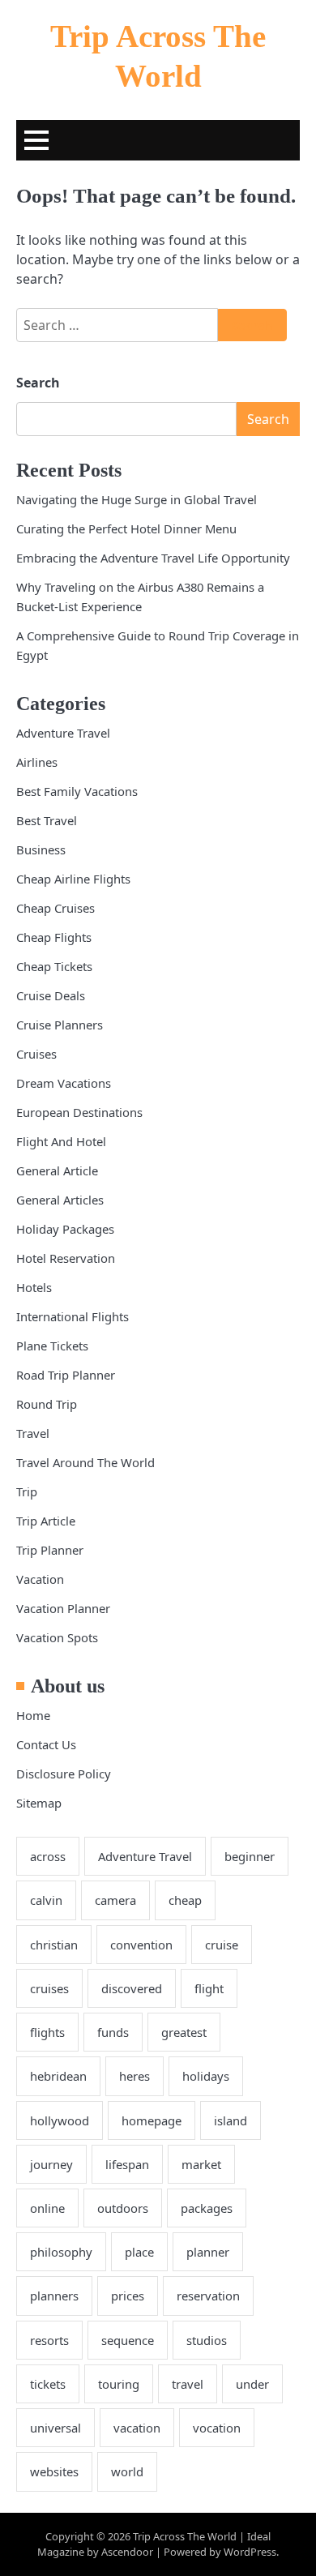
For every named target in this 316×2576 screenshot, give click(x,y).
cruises (49, 1988)
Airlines (37, 762)
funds (113, 2032)
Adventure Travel (63, 733)
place (139, 2252)
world (127, 2471)
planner (208, 2252)
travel (188, 2384)
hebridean (58, 2076)
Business (41, 849)
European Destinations (79, 1112)
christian (54, 1945)
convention (141, 1945)
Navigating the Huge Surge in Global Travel (137, 499)
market (201, 2164)
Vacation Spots (57, 1637)
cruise (222, 1945)
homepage (152, 2120)
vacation (137, 2428)
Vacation (40, 1579)
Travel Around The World (85, 1462)
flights (47, 2032)
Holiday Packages (65, 1229)
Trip (27, 1491)
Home (33, 1715)
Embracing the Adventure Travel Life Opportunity (153, 558)
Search (38, 383)
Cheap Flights (54, 937)
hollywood (60, 2120)
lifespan (127, 2164)
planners (54, 2296)
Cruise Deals (51, 995)
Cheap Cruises (56, 908)
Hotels (34, 1287)
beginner (250, 1856)
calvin (46, 1900)
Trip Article (46, 1521)
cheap (185, 1900)
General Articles (60, 1200)
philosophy (61, 2252)
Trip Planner (50, 1550)
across (48, 1856)
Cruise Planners (60, 1025)
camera (115, 1900)
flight (209, 1988)
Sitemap (39, 1803)
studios (207, 2340)
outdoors (123, 2208)
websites (54, 2471)
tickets (48, 2384)
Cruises (36, 1054)
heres (135, 2076)
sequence (128, 2340)
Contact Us (46, 1744)
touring (119, 2384)
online (47, 2208)
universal (56, 2428)
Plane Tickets (52, 1346)
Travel (33, 1433)
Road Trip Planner (66, 1375)
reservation (208, 2296)
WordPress (250, 2552)
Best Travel (47, 820)
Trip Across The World (185, 2536)
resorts (49, 2340)
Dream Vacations (64, 1083)
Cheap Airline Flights (73, 879)
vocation (217, 2428)
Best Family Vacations (77, 791)
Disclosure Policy (64, 1774)
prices (128, 2296)
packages (207, 2208)
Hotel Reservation (66, 1258)
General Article (57, 1170)
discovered (132, 1988)
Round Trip (47, 1404)
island (231, 2120)
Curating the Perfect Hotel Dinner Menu (126, 528)
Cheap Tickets (54, 966)
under (252, 2384)
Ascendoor (127, 2552)
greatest (184, 2032)
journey (51, 2164)
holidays (206, 2076)
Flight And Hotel (61, 1141)
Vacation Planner (63, 1608)
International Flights (73, 1316)
